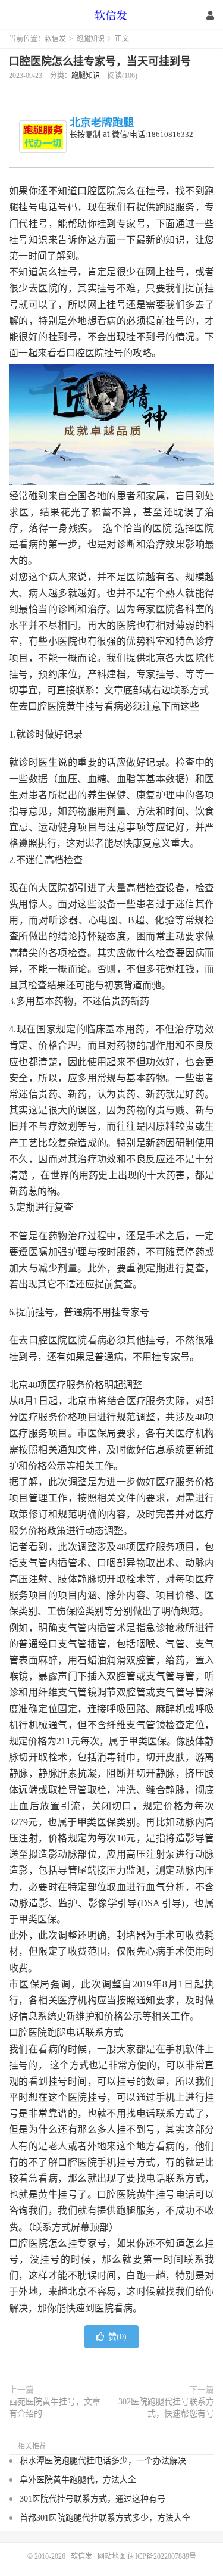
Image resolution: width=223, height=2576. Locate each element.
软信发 (112, 15)
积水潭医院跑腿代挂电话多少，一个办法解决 (103, 2461)
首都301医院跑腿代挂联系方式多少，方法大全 (105, 2518)
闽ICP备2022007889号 (162, 2556)
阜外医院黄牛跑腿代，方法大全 (78, 2480)
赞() (117, 2337)
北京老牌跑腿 (102, 123)
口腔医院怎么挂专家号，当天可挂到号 (100, 61)
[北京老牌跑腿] (43, 136)
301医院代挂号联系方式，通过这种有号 (92, 2499)
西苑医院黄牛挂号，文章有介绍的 (55, 2408)
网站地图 (112, 2556)
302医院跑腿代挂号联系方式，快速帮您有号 (166, 2408)
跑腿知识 (90, 39)
